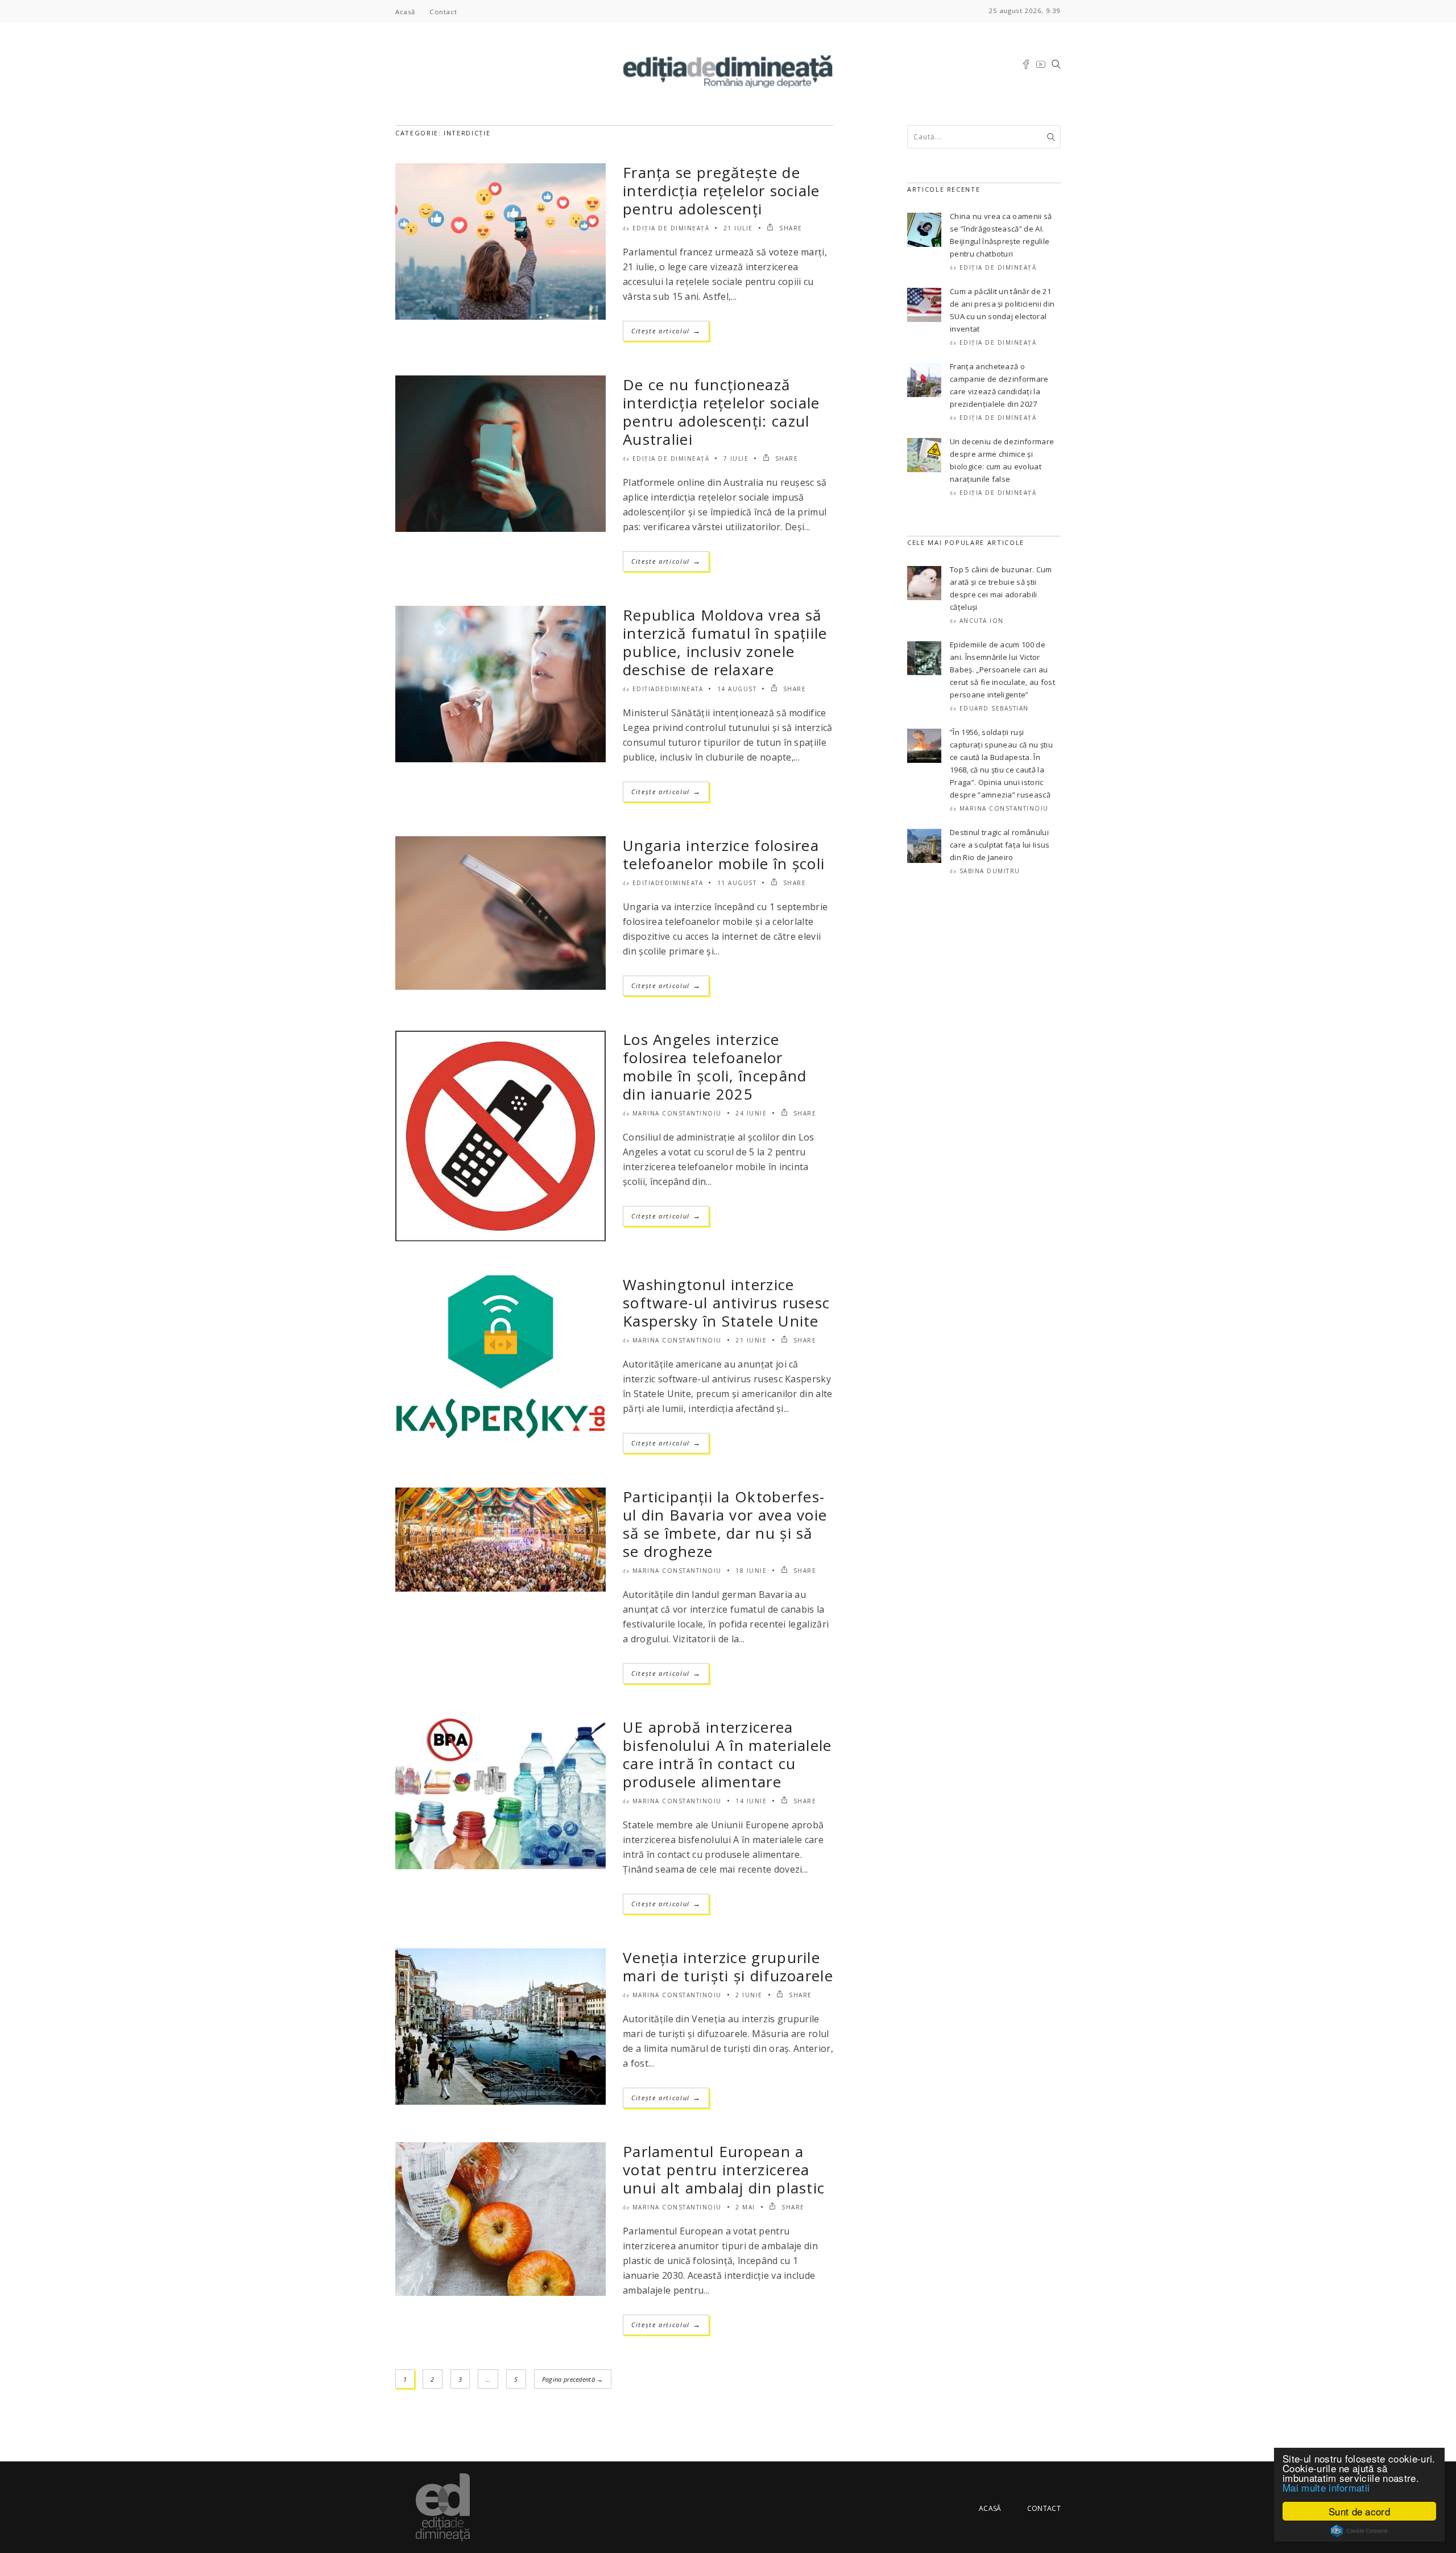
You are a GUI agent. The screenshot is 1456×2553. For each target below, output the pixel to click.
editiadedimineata (668, 689)
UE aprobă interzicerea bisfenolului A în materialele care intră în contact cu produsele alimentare (727, 1754)
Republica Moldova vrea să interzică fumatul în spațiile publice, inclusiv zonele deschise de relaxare (725, 642)
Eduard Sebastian (994, 708)
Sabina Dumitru (990, 871)
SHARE (790, 228)
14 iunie (751, 1801)
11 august (737, 883)
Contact (443, 12)
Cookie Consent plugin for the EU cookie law (1359, 2531)
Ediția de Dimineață (671, 228)
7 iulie (736, 458)
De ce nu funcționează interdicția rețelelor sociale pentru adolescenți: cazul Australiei (721, 412)
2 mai (745, 2207)
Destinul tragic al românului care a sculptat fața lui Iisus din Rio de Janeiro (1000, 845)
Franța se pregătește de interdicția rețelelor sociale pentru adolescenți (721, 191)
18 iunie (751, 1571)
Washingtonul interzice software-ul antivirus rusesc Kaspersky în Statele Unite (726, 1303)
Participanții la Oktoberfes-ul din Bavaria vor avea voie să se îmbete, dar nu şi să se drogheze (725, 1524)
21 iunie (751, 1340)
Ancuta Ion (982, 621)
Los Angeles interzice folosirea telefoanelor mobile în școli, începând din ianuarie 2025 (715, 1067)
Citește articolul (666, 331)
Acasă (405, 12)
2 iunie (749, 1995)
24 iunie (751, 1113)
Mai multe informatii (1326, 2487)
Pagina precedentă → (573, 2379)
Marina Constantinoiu (677, 1113)
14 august (737, 689)
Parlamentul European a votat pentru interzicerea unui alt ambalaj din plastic (724, 2170)
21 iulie (738, 228)
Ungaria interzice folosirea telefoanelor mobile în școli (724, 854)
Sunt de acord (1359, 2511)
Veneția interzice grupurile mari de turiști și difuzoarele (728, 1967)
